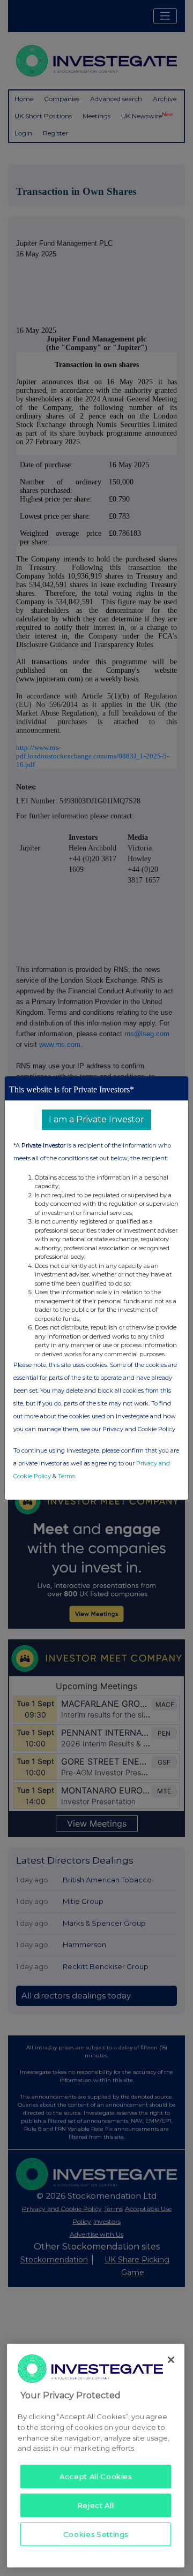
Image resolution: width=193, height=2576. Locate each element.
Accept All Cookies (96, 2476)
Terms (66, 1476)
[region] (96, 2456)
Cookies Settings (96, 2534)
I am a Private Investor (96, 1119)
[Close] (171, 2360)
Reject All (96, 2505)
